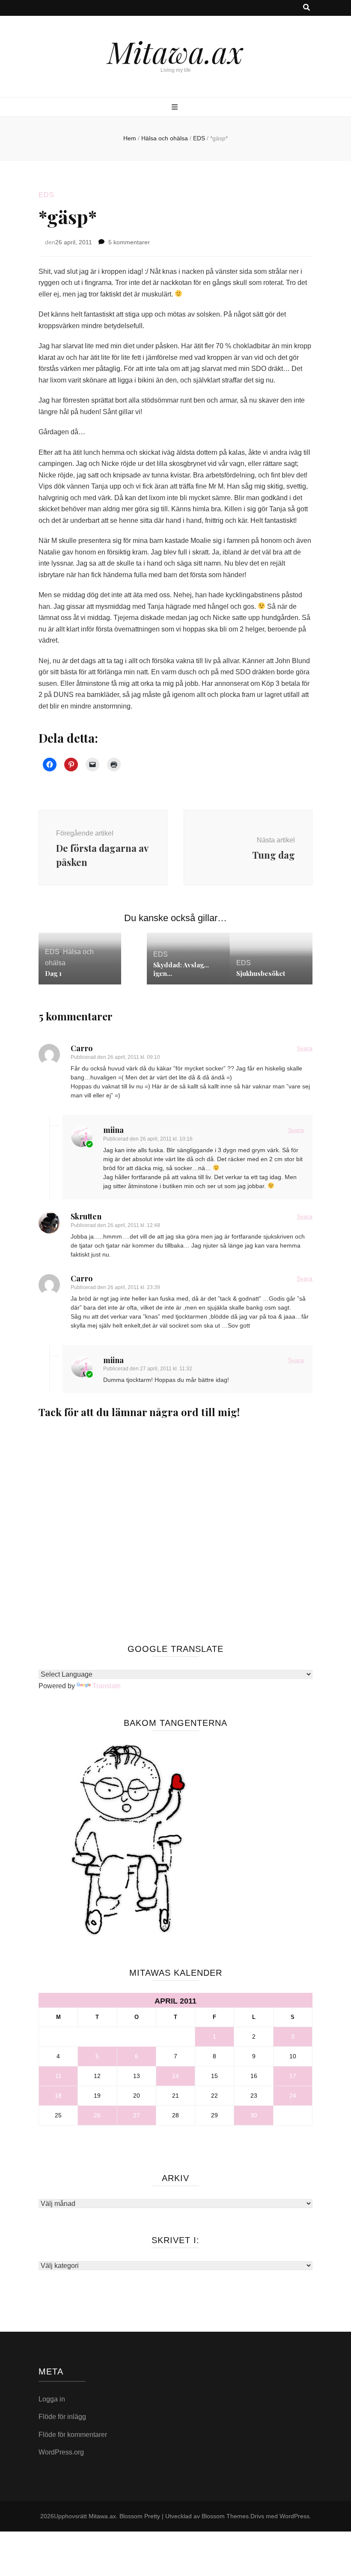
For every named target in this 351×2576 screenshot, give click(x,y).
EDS (46, 195)
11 (58, 2076)
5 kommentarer (129, 242)
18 (58, 2096)
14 (175, 2076)
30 (254, 2115)
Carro (82, 1048)
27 (137, 2115)
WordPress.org (61, 2452)
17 (293, 2076)
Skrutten (86, 1216)
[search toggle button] (306, 8)
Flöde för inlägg (62, 2417)
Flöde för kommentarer (73, 2435)
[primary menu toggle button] (176, 108)
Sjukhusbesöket (261, 973)
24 (293, 2096)
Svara (305, 1048)
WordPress (294, 2516)
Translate (107, 1686)
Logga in (52, 2399)
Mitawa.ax (175, 51)
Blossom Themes (225, 2516)
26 (97, 2115)
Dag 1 (53, 973)
